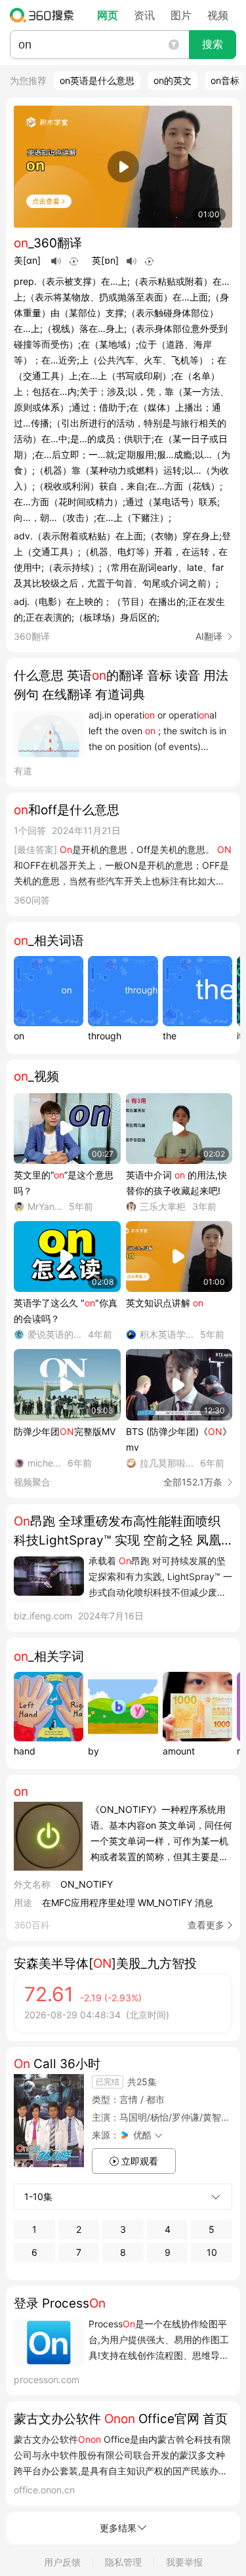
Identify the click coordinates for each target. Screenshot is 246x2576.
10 (212, 2252)
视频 (218, 15)
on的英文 (173, 80)
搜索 (213, 44)
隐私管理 (123, 2562)
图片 (181, 15)
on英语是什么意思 (97, 80)
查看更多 (206, 1925)
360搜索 (45, 15)
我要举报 (184, 2562)
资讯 (144, 15)
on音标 (225, 80)
